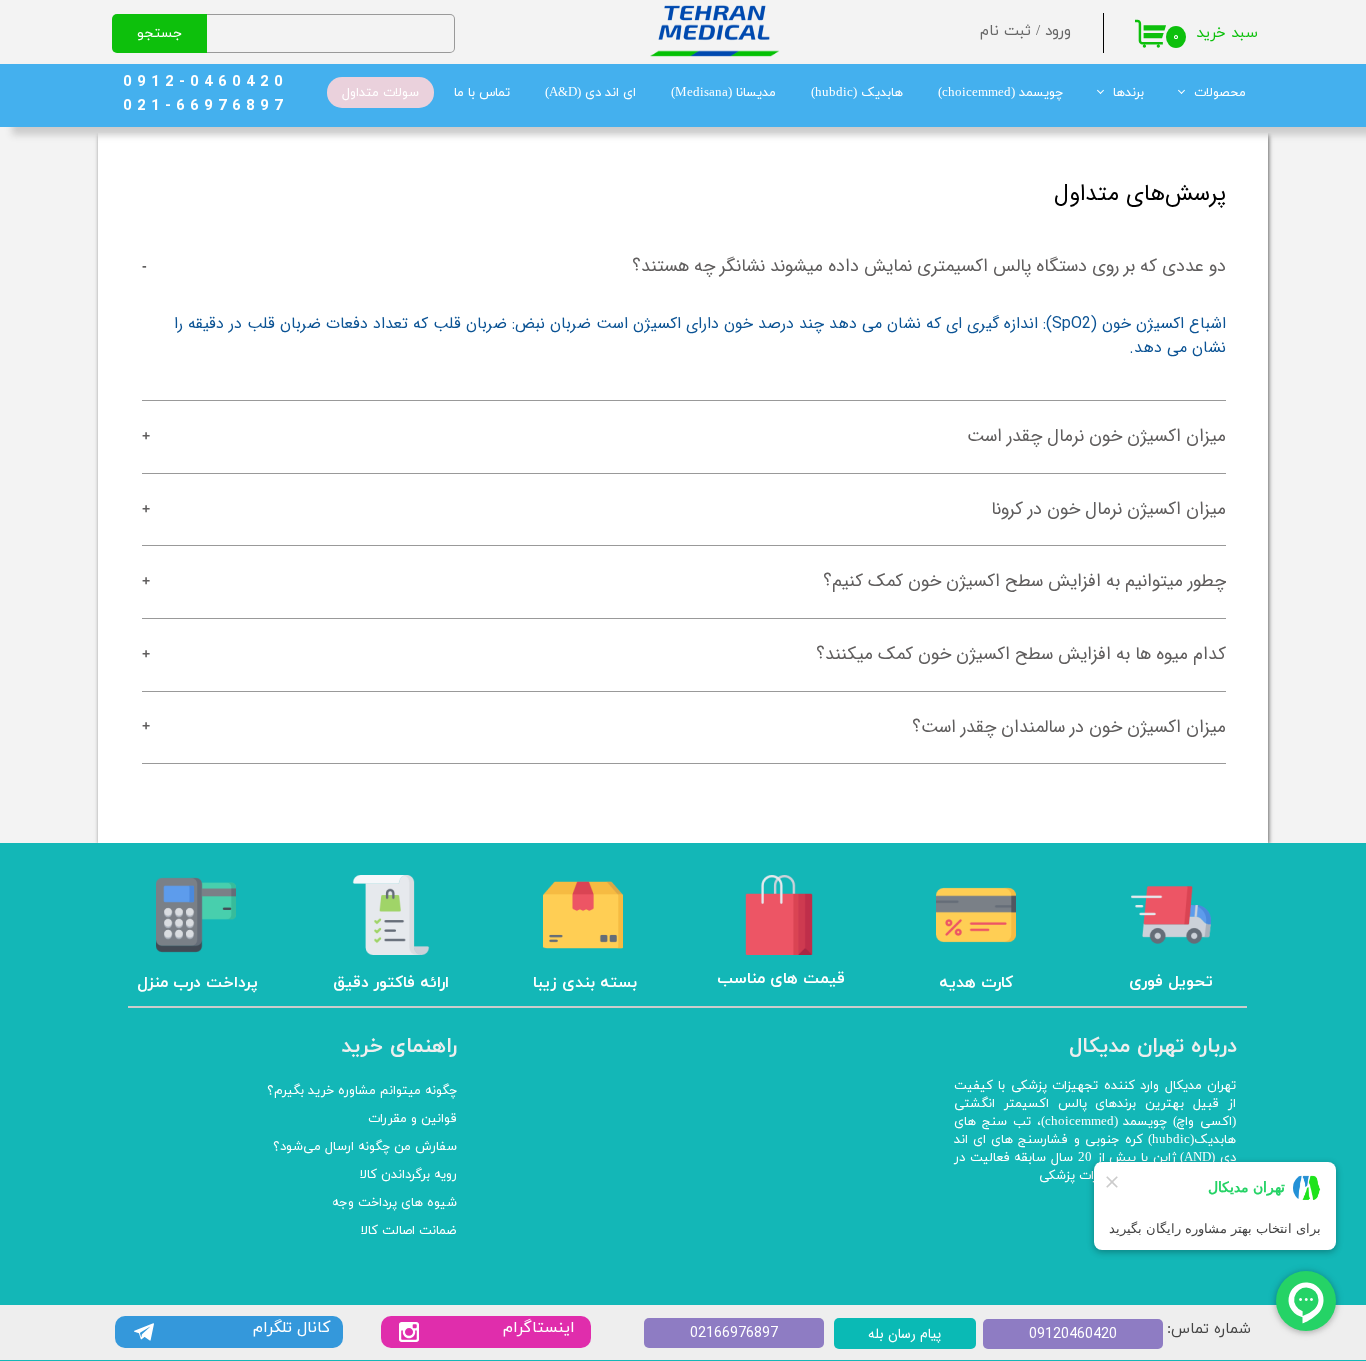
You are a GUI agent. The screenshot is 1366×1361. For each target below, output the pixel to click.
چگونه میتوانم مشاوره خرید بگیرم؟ (362, 1091)
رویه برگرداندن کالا (408, 1175)
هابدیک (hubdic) (857, 93)
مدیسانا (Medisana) (723, 93)
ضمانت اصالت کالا (409, 1231)
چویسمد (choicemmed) (1000, 93)
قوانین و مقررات (412, 1119)
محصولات (1220, 93)
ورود (1058, 31)
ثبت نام (1005, 31)
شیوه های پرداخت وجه (394, 1203)
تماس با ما (482, 93)
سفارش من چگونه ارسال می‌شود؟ (365, 1147)
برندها (1128, 93)
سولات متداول (380, 93)
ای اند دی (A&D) (590, 93)
